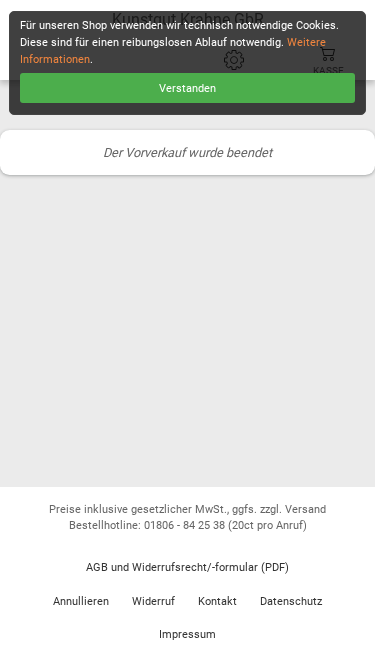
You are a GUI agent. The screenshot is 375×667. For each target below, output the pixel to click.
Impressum (187, 634)
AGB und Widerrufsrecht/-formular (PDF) (187, 567)
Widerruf (153, 601)
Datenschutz (291, 601)
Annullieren (81, 601)
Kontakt (217, 601)
